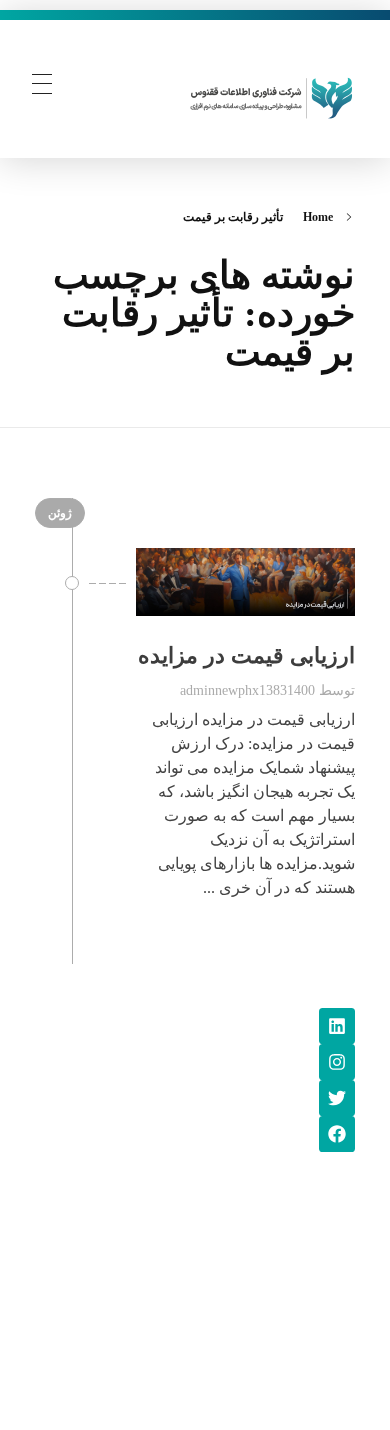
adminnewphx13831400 (247, 690)
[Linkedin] (337, 1026)
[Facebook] (337, 1134)
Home (318, 217)
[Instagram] (337, 1062)
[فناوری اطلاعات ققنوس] (271, 95)
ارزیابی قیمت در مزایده (246, 655)
